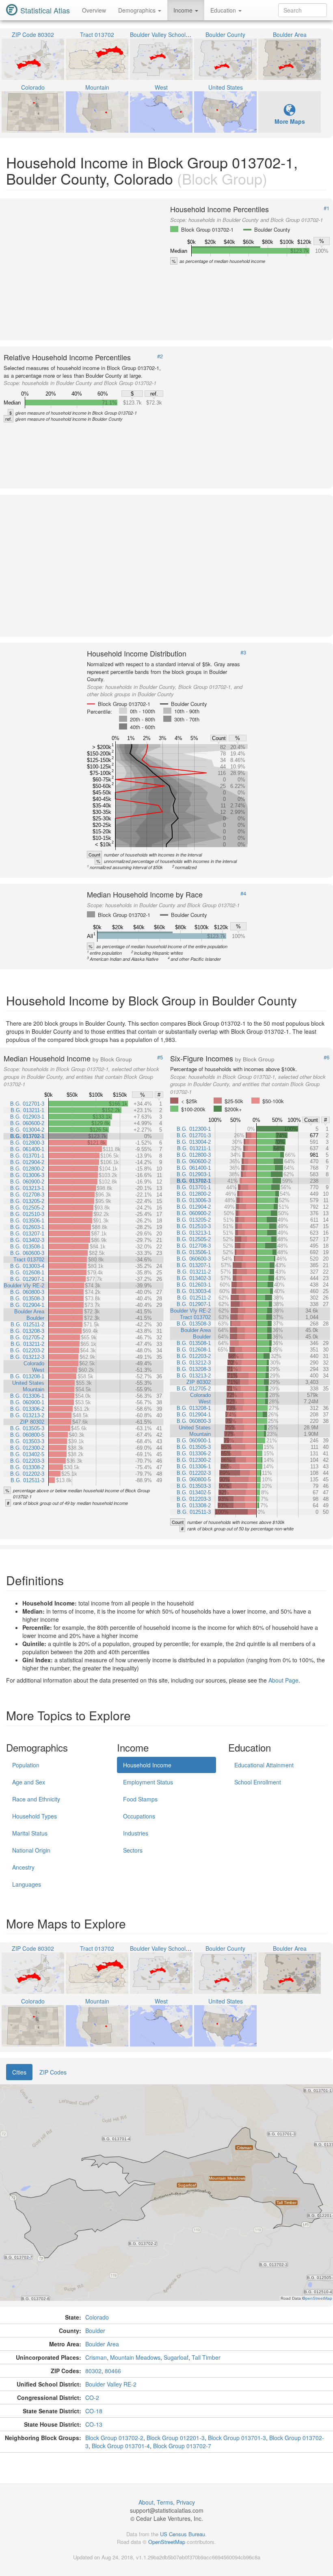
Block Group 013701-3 (237, 2438)
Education (224, 10)
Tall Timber (206, 2357)
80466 (113, 2371)
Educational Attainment (264, 1765)
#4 (243, 893)
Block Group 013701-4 (121, 2446)
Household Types (35, 1816)
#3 (243, 652)
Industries (136, 1833)
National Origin (31, 1850)
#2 (160, 356)
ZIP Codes (53, 2072)
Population (26, 1765)
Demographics (138, 10)
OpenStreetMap (167, 2542)
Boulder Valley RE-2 (111, 2384)
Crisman (96, 2357)
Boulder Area (102, 2344)
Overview (94, 10)
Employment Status (148, 1782)
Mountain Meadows (135, 2357)
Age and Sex (29, 1782)
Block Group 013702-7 (182, 2446)
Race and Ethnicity (36, 1799)
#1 (327, 208)
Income (184, 10)
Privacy (186, 2502)
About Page (283, 1680)
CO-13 (94, 2424)
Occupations (139, 1816)
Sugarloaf (176, 2357)
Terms (165, 2502)
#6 (327, 1057)
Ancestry (23, 1867)
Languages (27, 1884)
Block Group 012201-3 (176, 2438)
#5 (160, 1057)
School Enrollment (258, 1782)
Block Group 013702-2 (114, 2438)
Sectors (133, 1850)
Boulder (95, 2331)
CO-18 (94, 2411)
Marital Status (30, 1833)
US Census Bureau (183, 2534)
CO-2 (92, 2397)
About (146, 2502)
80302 (93, 2371)
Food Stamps (140, 1799)
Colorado (97, 2317)
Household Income (147, 1765)
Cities (19, 2072)
